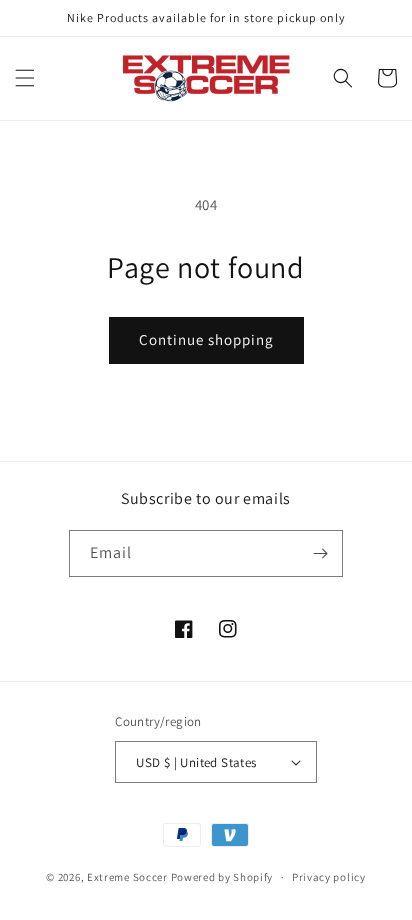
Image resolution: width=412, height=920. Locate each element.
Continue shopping (206, 339)
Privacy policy (329, 877)
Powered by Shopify (222, 877)
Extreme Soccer (127, 877)
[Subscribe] (320, 553)
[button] (25, 78)
